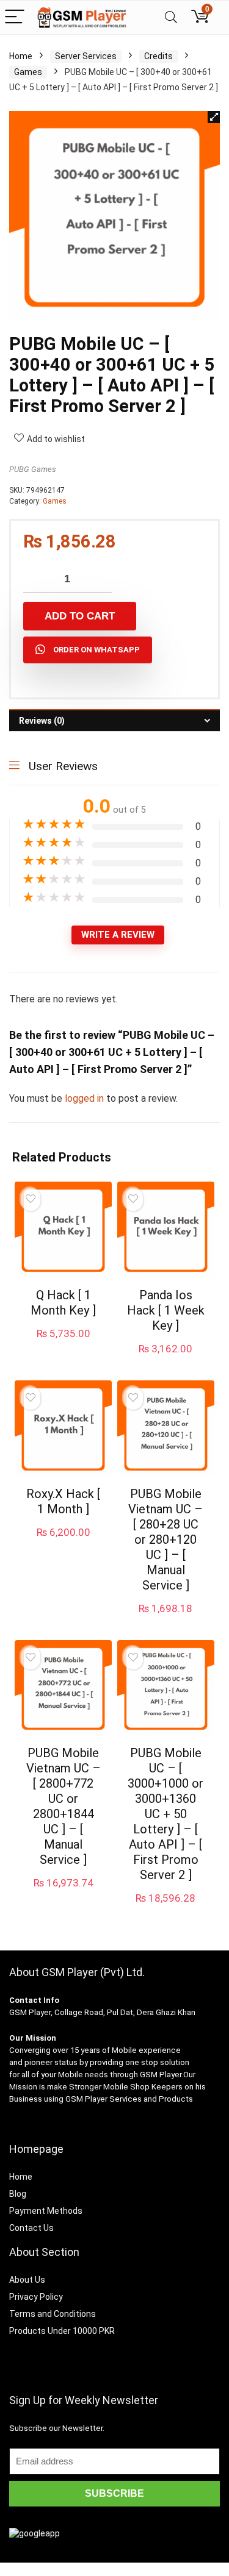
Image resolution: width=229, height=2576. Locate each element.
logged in (85, 1098)
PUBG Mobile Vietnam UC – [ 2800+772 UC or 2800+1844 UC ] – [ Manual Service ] (64, 1806)
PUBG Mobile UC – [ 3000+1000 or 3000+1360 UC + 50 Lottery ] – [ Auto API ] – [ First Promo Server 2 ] (165, 1814)
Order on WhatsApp (96, 650)
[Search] (171, 17)
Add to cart (80, 616)
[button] (214, 117)
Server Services (86, 56)
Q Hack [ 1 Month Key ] (63, 1303)
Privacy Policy (36, 2297)
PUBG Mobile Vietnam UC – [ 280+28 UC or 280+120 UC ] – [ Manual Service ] (165, 1540)
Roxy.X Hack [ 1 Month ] (63, 1501)
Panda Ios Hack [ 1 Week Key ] (166, 1310)
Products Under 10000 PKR (62, 2331)
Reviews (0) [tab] (42, 721)
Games (28, 72)
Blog (18, 2194)
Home (21, 56)
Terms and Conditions (53, 2314)
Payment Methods (46, 2211)
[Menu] (15, 17)
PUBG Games (33, 469)
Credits (158, 56)
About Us (27, 2280)
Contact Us (31, 2228)
